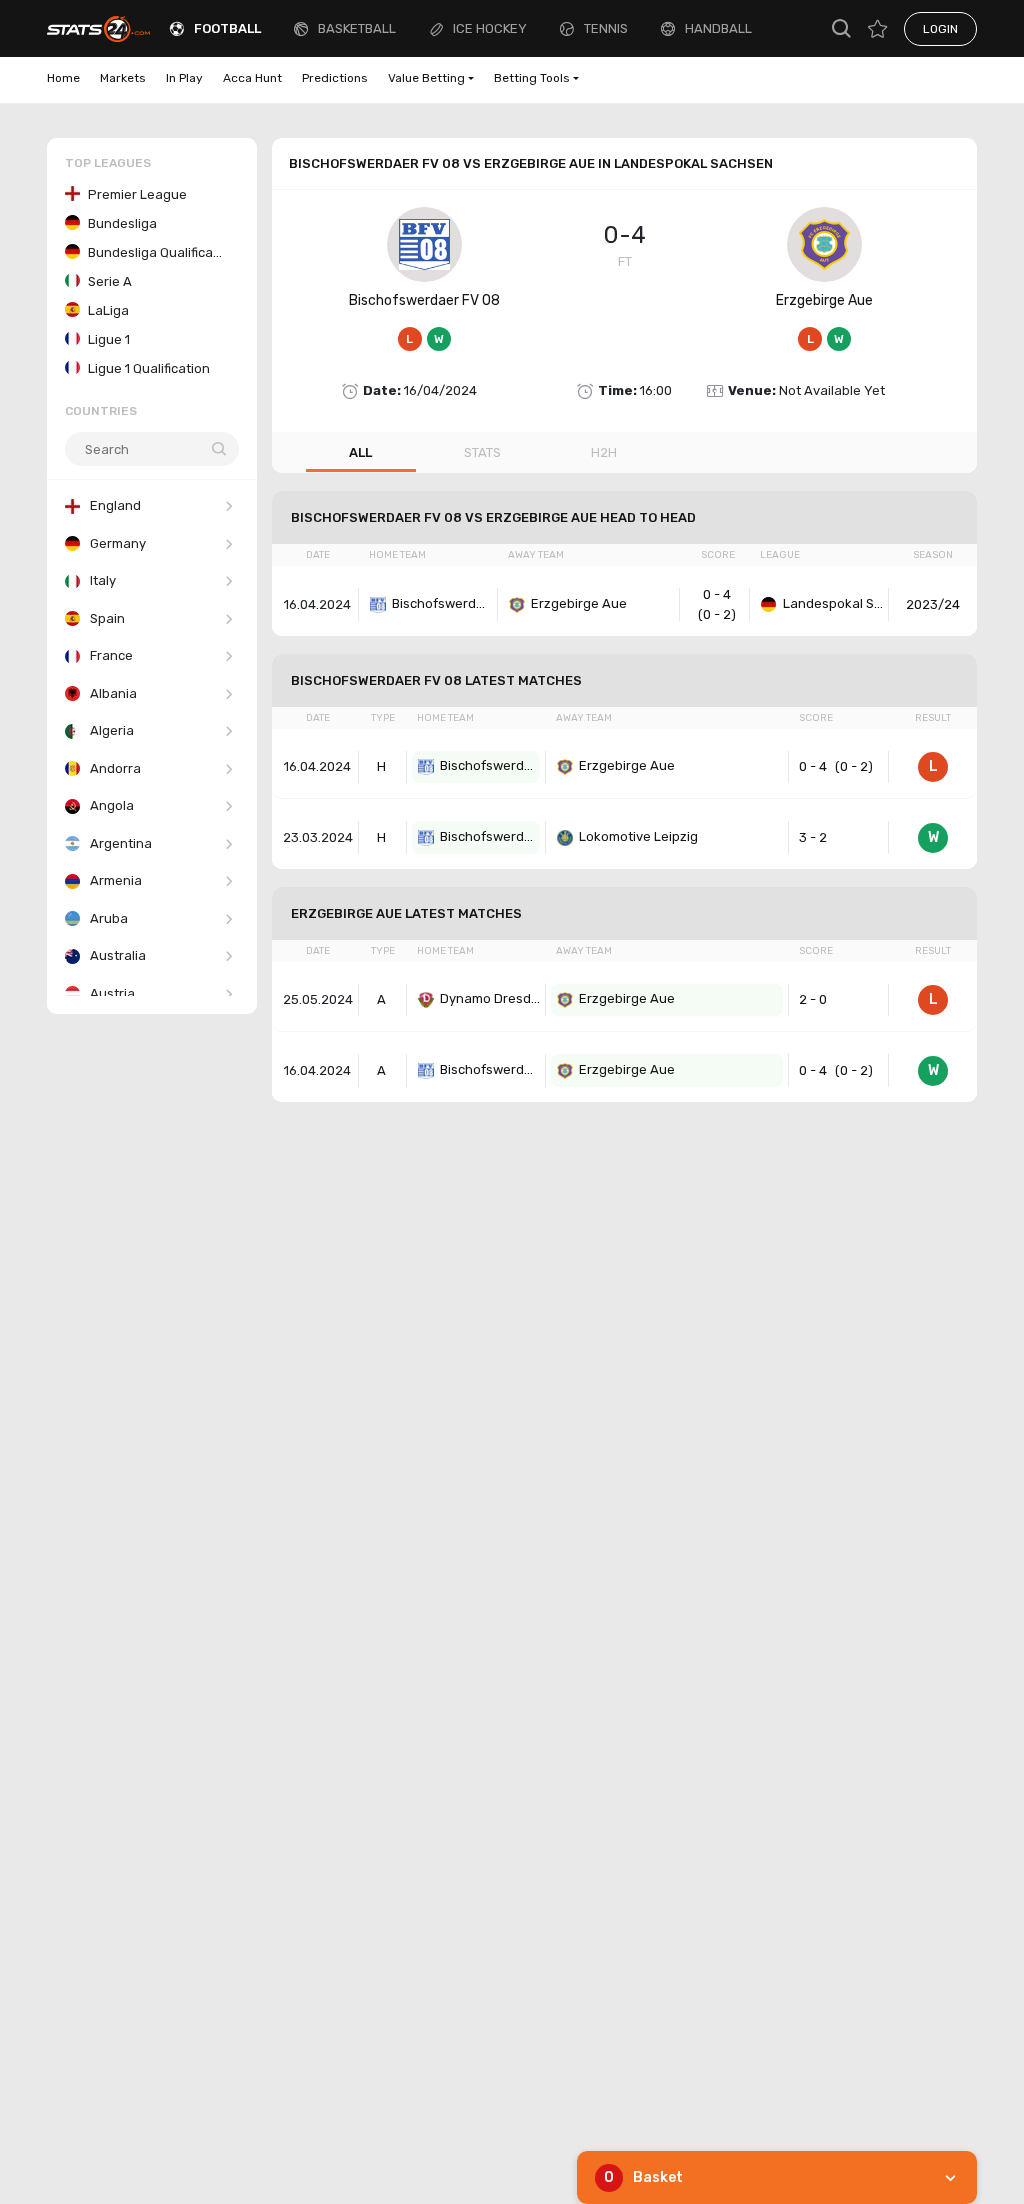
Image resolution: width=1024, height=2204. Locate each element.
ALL (360, 452)
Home (63, 78)
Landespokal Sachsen (833, 603)
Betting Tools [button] (532, 78)
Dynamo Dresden (490, 998)
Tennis (606, 28)
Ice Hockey (490, 28)
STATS (482, 452)
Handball (718, 28)
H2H (604, 452)
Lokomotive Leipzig (638, 836)
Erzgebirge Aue (824, 300)
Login (940, 29)
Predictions (335, 78)
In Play (184, 78)
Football (227, 28)
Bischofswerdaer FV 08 (424, 300)
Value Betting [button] (426, 78)
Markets (123, 78)
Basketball (357, 28)
